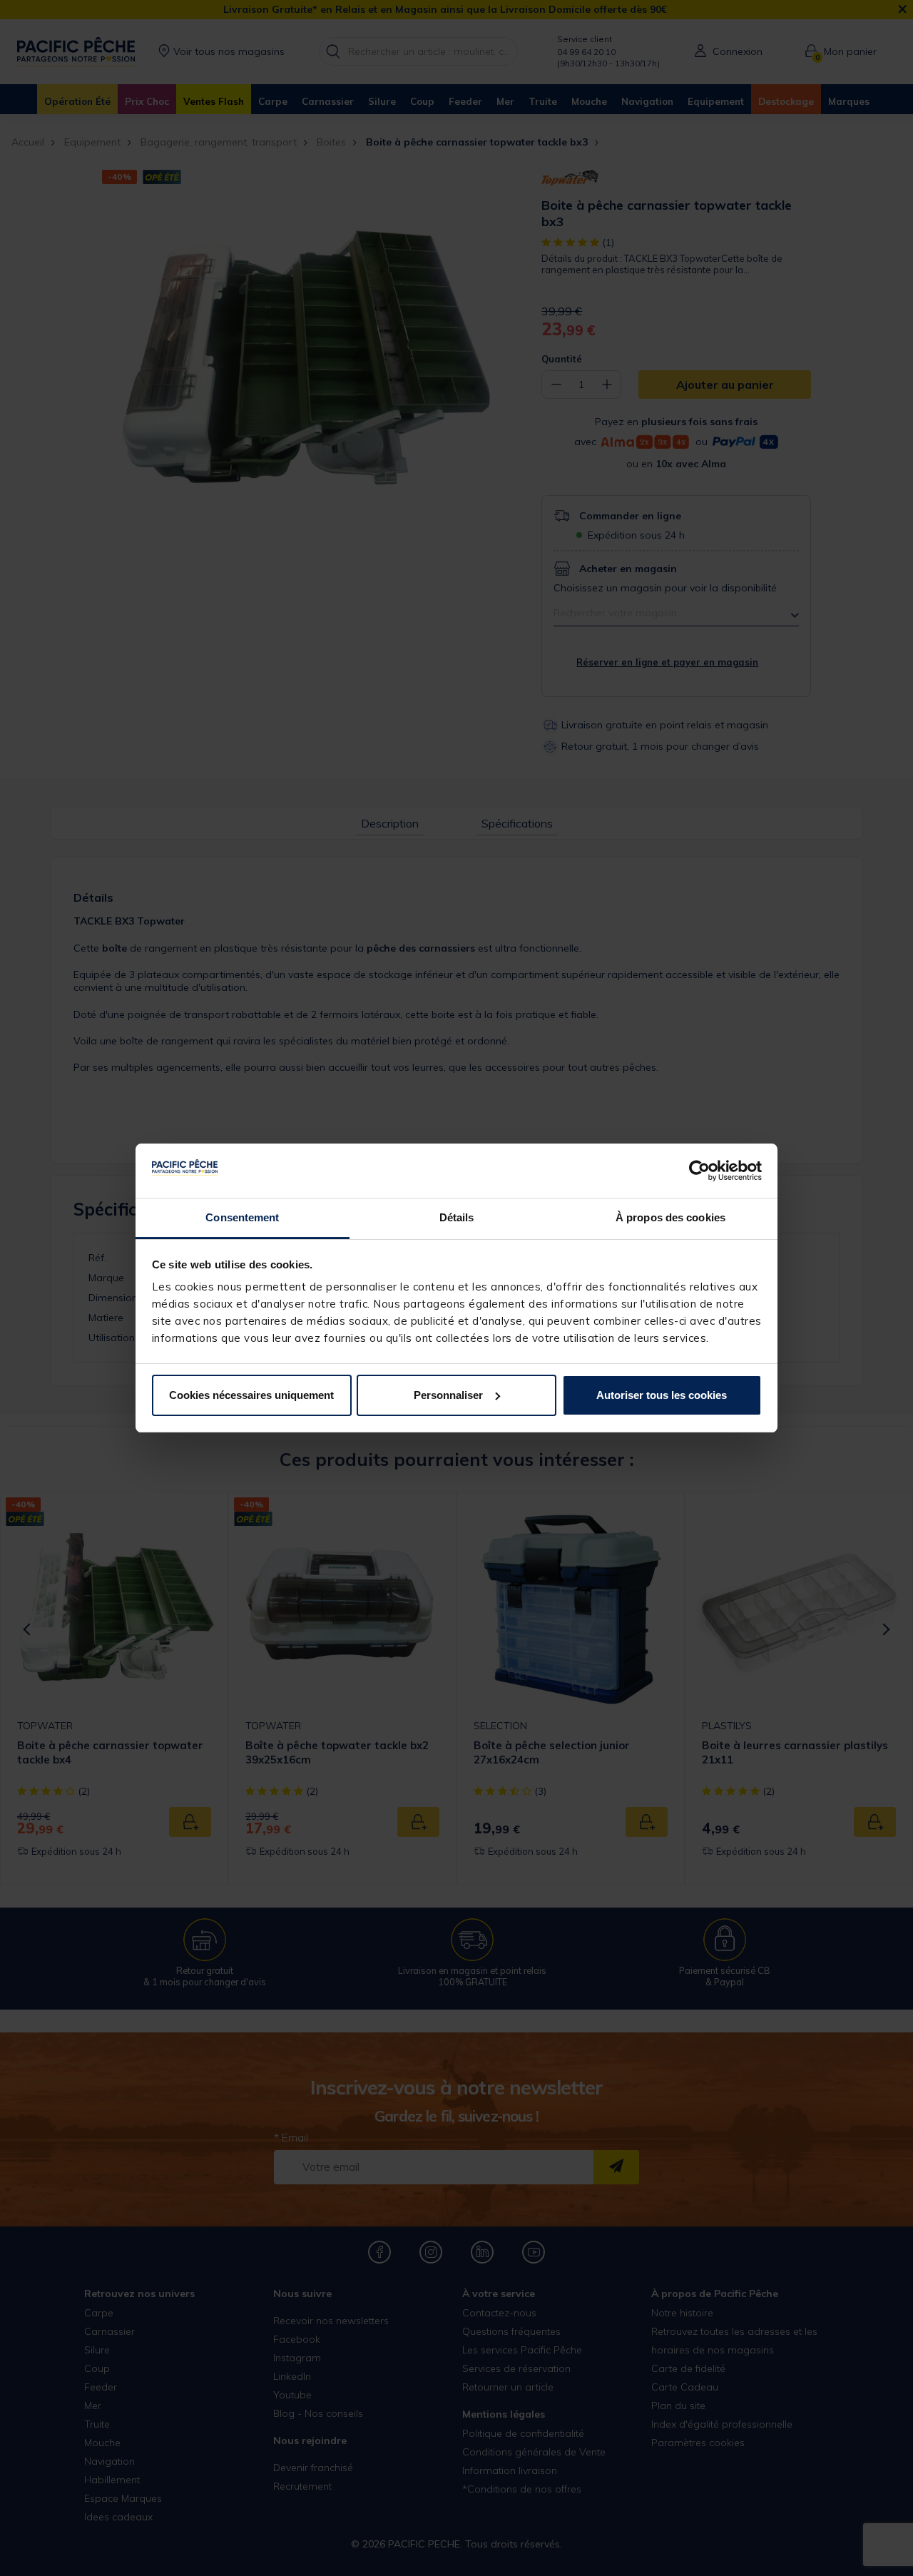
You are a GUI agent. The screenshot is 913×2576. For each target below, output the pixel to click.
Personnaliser (448, 1395)
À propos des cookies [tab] (670, 1217)
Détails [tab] (457, 1217)
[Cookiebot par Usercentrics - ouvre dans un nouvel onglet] (699, 1171)
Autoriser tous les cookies (662, 1395)
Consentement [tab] (242, 1217)
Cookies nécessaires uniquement (251, 1395)
